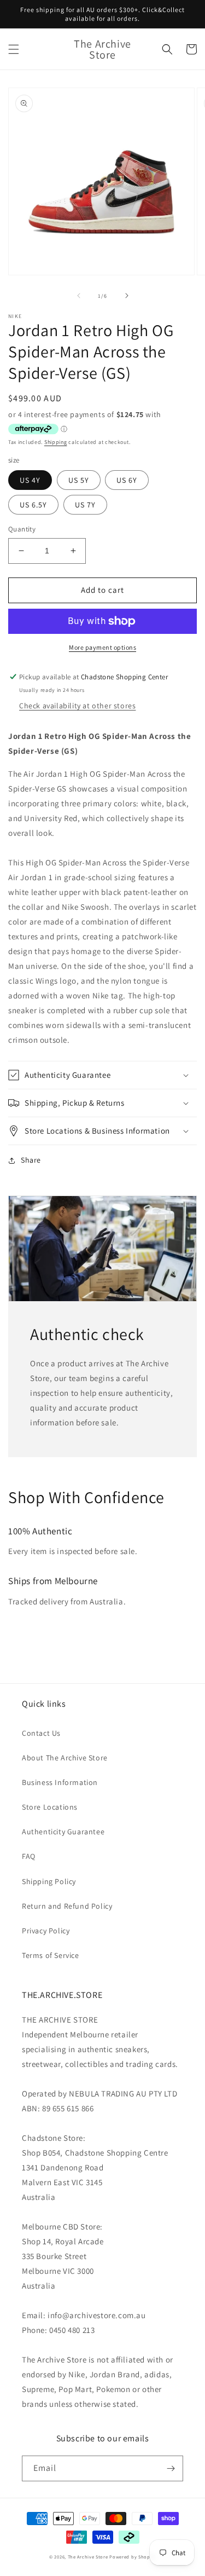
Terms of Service (51, 1955)
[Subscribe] (171, 2468)
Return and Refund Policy (67, 1906)
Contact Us (41, 1733)
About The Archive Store (65, 1758)
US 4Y (30, 480)
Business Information (60, 1782)
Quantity (22, 529)
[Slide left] (79, 296)
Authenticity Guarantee (63, 1832)
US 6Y (127, 480)
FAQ (29, 1856)
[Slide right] (127, 296)
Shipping (56, 442)
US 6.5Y (33, 505)
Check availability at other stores (77, 706)
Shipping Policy (49, 1881)
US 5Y (79, 480)
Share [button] (31, 1160)
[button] (14, 49)
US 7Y (85, 505)
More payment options (102, 647)
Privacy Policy (46, 1931)
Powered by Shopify (133, 2557)
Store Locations (50, 1807)
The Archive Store (88, 2557)
